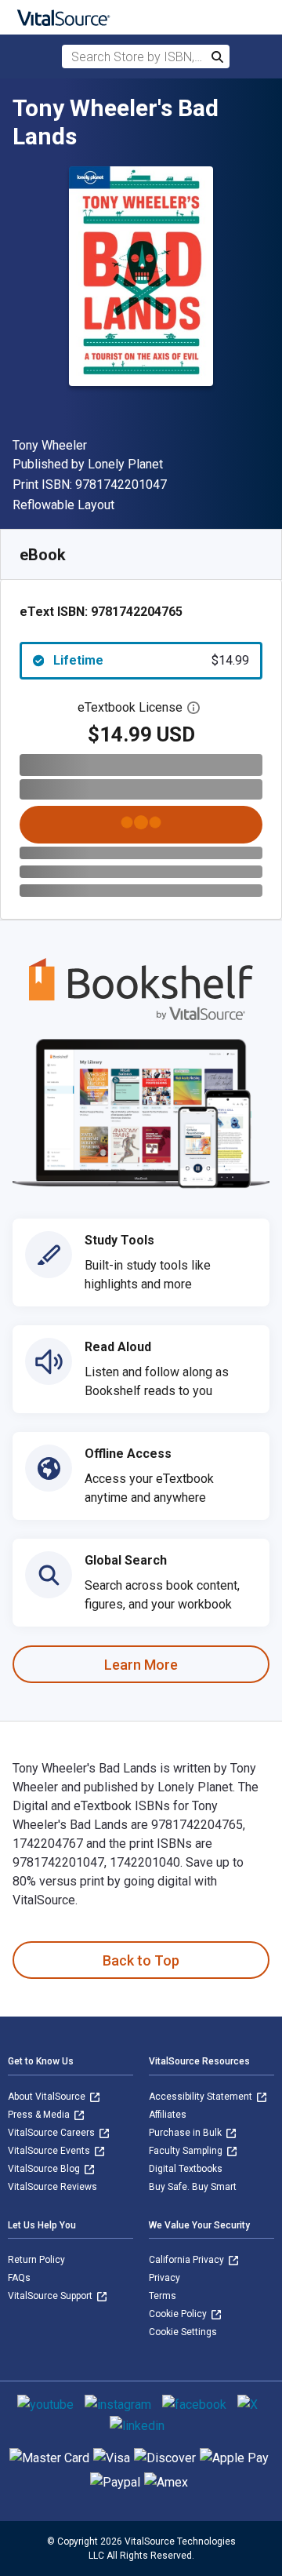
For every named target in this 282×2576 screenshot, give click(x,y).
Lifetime (151, 660)
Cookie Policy (179, 2314)
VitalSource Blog (45, 2169)
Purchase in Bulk (186, 2133)
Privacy (164, 2278)
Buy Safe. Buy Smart (193, 2187)
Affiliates (168, 2115)
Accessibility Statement (202, 2097)
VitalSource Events (50, 2151)
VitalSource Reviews (52, 2187)
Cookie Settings (183, 2332)
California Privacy (188, 2260)
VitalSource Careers (52, 2133)
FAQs (19, 2278)
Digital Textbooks (186, 2169)
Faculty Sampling (187, 2151)
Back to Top (141, 1960)
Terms (163, 2296)
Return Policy (36, 2260)
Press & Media (40, 2115)
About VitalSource (48, 2097)
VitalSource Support (51, 2296)
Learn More (141, 1665)
